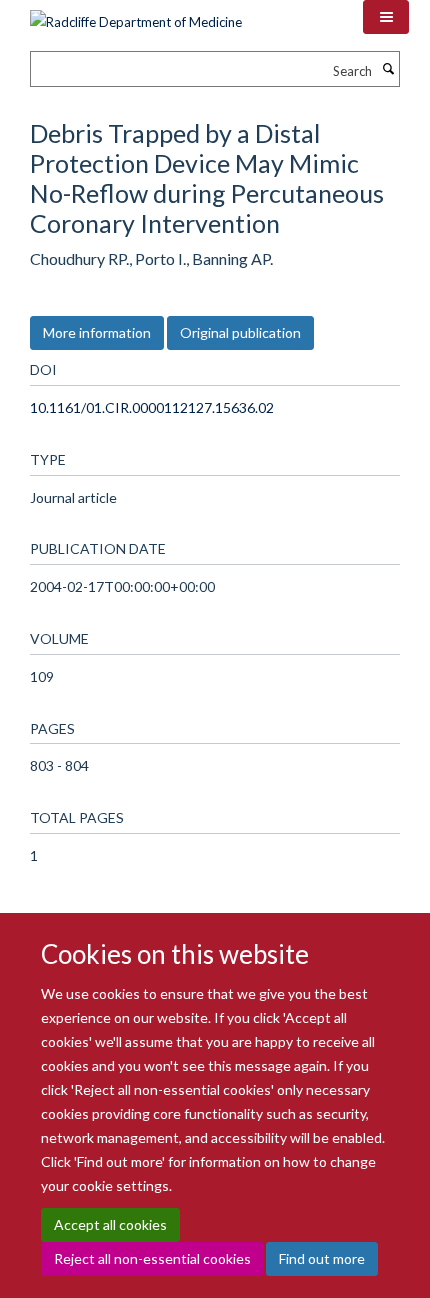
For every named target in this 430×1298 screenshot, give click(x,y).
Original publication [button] (240, 332)
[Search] (388, 69)
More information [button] (97, 332)
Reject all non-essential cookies (152, 1258)
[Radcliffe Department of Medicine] (136, 15)
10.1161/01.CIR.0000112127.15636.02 (152, 407)
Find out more (322, 1258)
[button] (386, 17)
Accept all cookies (110, 1224)
